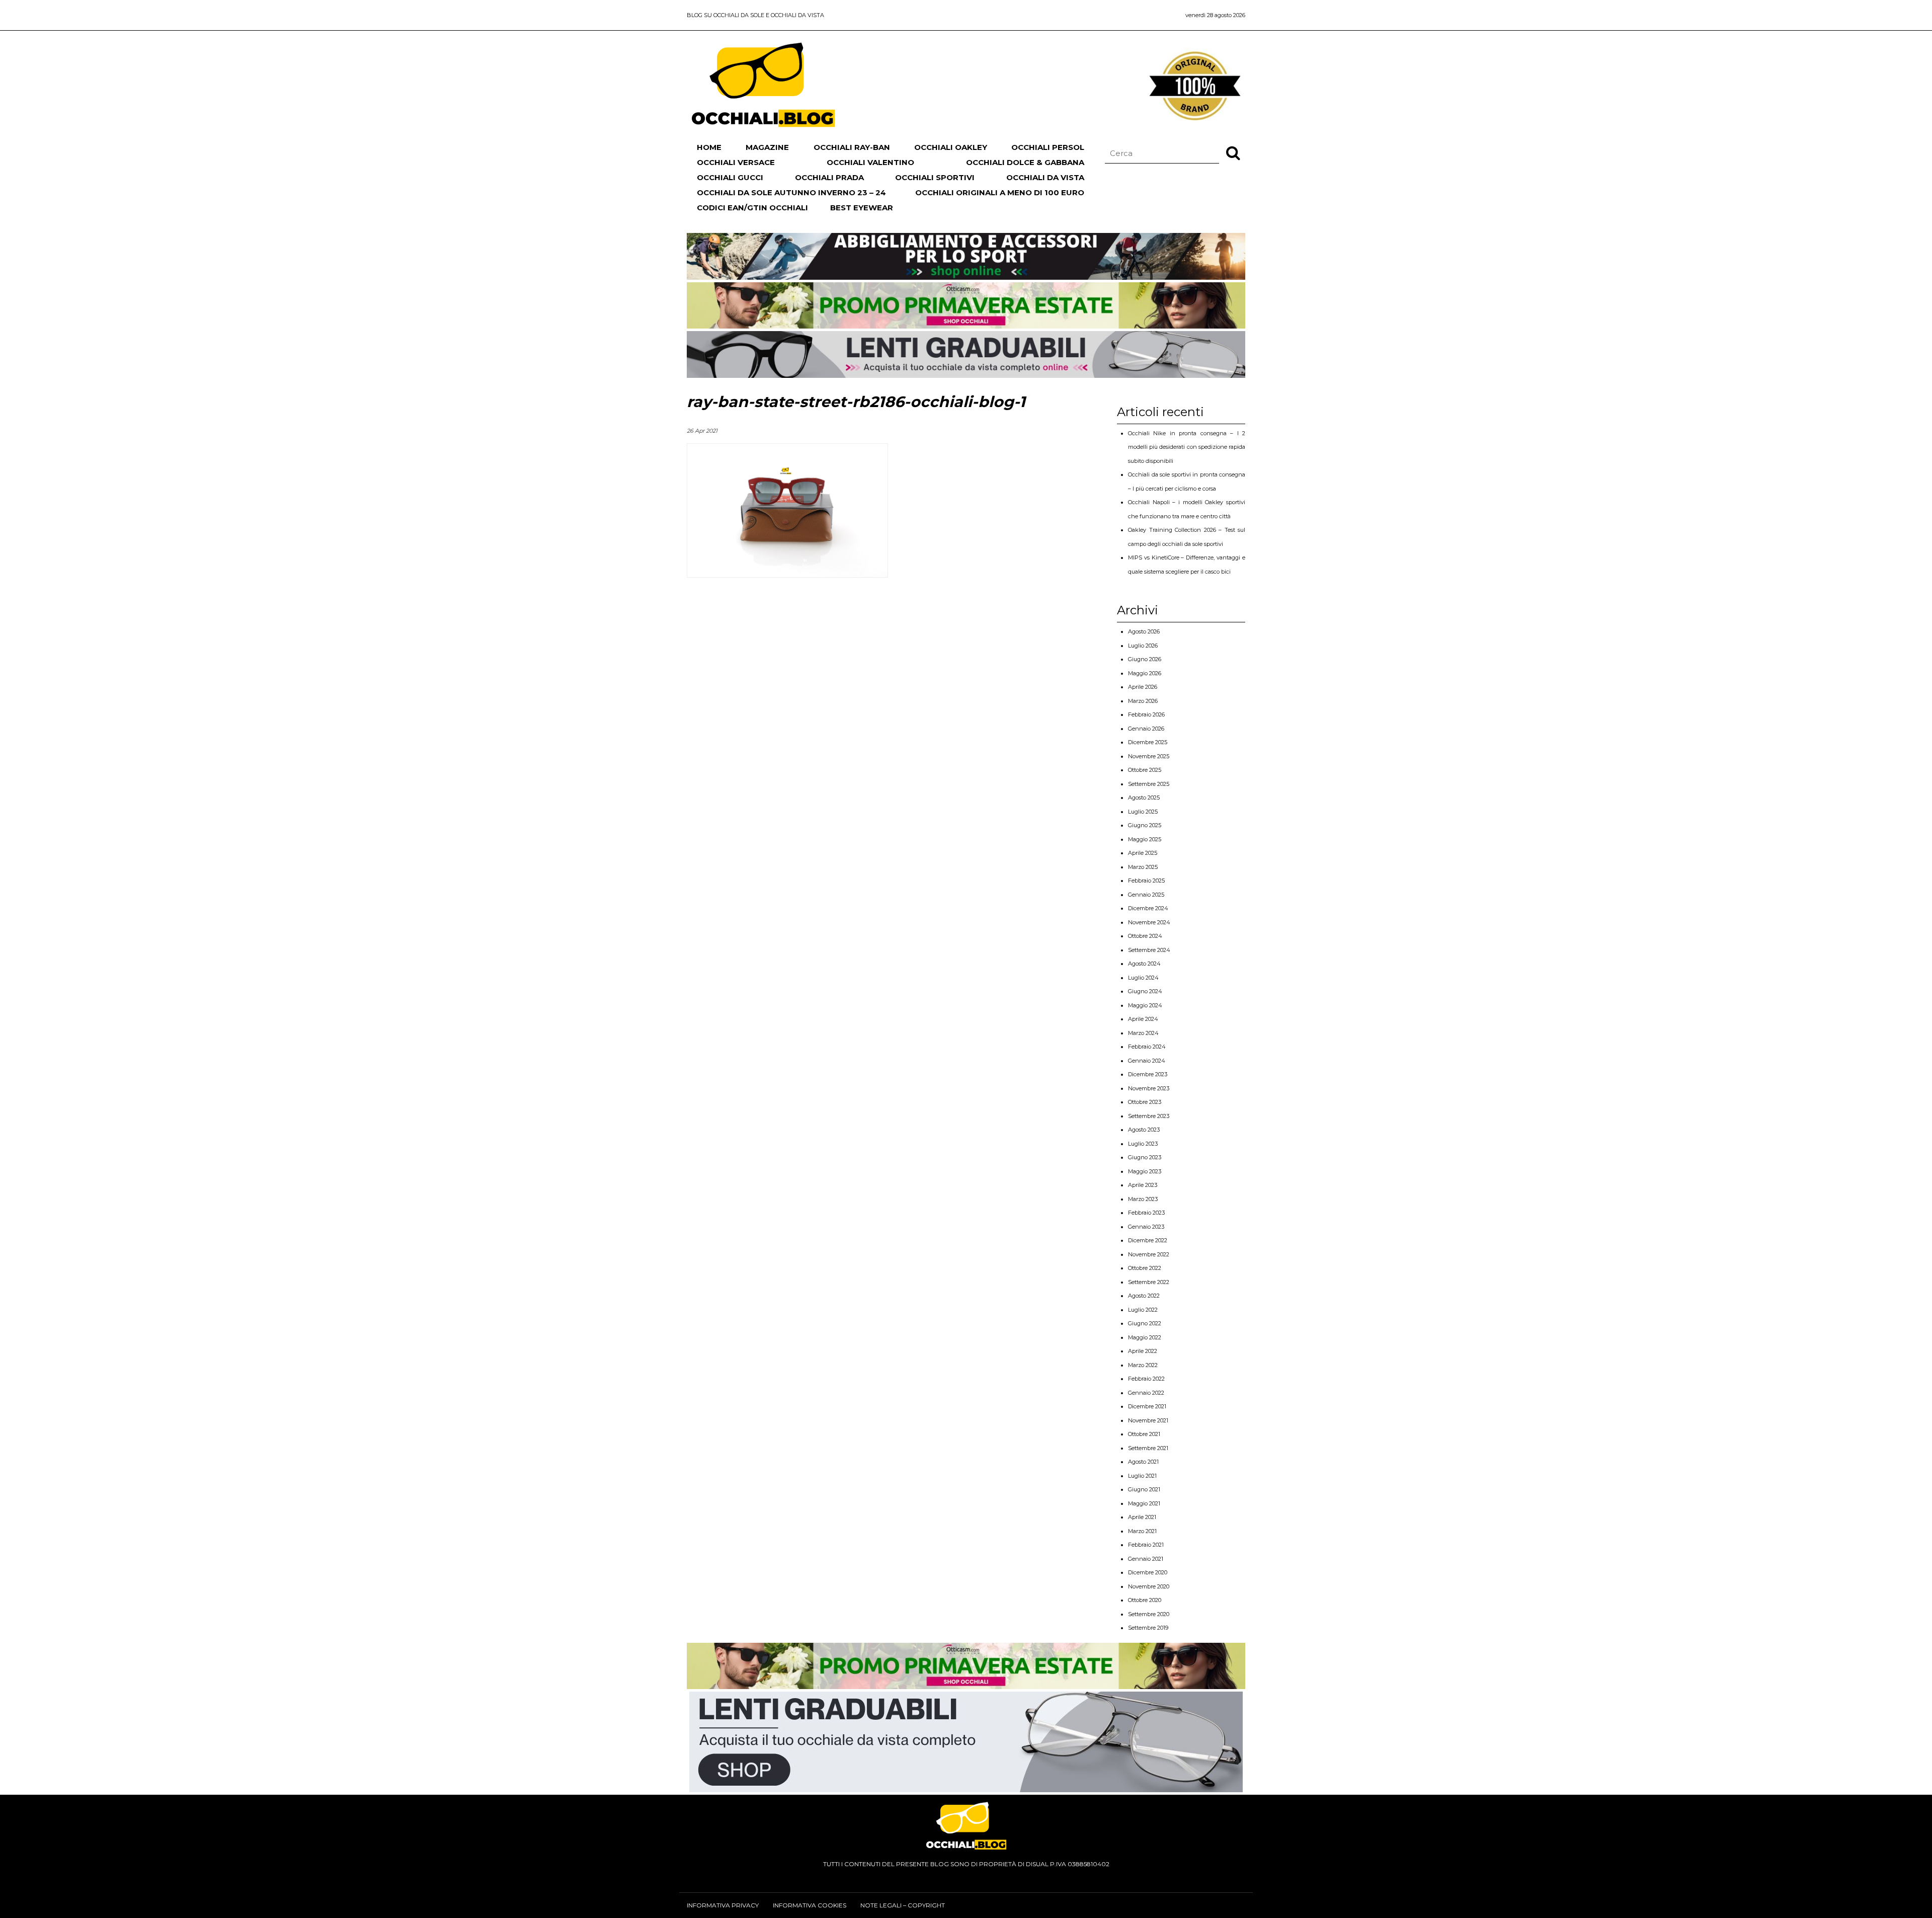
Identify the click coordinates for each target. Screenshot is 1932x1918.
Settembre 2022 (1149, 1282)
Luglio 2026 (1143, 646)
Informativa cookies (810, 1905)
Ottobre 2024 (1145, 936)
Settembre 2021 (1148, 1448)
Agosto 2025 (1144, 797)
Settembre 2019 (1148, 1628)
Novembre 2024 (1149, 922)
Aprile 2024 (1143, 1019)
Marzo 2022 (1143, 1365)
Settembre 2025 (1149, 784)
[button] (1233, 152)
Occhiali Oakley (951, 147)
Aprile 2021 (1142, 1517)
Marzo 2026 (1143, 701)
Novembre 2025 (1149, 756)
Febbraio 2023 (1146, 1213)
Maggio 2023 (1145, 1171)
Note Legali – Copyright (903, 1905)
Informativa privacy (723, 1905)
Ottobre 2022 (1145, 1268)
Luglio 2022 (1143, 1310)
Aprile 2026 (1143, 687)
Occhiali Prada (829, 177)
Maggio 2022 (1145, 1337)
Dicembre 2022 (1148, 1240)
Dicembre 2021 (1147, 1406)
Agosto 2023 (1144, 1130)
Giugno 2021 (1144, 1489)
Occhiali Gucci (730, 177)
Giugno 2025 (1145, 825)
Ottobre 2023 (1145, 1102)
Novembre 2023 (1149, 1088)
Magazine (767, 147)
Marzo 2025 (1143, 867)
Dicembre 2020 (1148, 1572)
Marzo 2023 (1143, 1199)
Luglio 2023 (1143, 1144)
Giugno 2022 (1145, 1323)
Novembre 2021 (1148, 1420)
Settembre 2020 (1149, 1614)
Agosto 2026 (1144, 631)
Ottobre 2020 (1145, 1600)
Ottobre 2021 (1144, 1434)
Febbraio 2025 (1146, 881)
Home (709, 147)
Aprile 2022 (1143, 1351)
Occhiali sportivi (935, 177)
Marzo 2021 (1142, 1531)
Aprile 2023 (1143, 1185)
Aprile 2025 (1143, 853)
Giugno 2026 (1145, 659)
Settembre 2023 (1149, 1116)
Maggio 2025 (1145, 839)
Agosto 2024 (1144, 964)
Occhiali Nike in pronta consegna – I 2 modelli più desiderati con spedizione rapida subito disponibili (1187, 447)
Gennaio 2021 (1146, 1559)
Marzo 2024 (1143, 1033)
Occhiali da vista (1045, 177)
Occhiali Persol (1048, 147)
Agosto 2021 (1143, 1462)
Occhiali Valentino (870, 162)
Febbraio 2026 (1146, 714)
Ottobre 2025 (1145, 770)
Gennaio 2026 (1146, 729)
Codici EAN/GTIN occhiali (752, 208)
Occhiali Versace (736, 162)
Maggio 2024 (1145, 1005)
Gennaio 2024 (1147, 1061)
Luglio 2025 (1143, 812)
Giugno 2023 (1145, 1157)
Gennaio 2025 (1146, 895)
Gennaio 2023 (1146, 1227)
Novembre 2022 (1149, 1254)
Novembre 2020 (1149, 1586)
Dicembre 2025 (1148, 742)
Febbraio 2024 (1147, 1047)
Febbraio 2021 (1146, 1545)
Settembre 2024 (1149, 950)
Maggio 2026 (1145, 673)
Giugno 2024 (1145, 991)
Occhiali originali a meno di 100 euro (1000, 192)
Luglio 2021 (1142, 1476)
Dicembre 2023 (1148, 1074)
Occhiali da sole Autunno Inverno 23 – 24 (791, 192)
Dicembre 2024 (1148, 908)
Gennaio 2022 (1146, 1393)
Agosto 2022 (1144, 1296)
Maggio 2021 (1144, 1503)
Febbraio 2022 (1146, 1379)
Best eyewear (862, 208)
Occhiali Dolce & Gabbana (1025, 162)
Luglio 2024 (1143, 978)
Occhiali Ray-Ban (852, 147)
